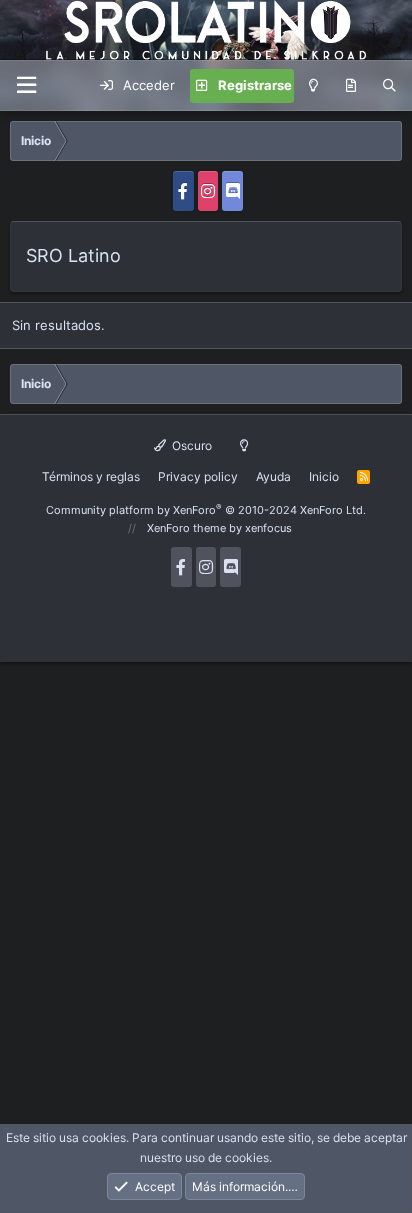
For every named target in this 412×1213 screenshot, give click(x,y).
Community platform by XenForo (206, 510)
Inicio (324, 476)
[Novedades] (350, 86)
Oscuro (190, 445)
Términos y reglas (91, 476)
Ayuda (273, 476)
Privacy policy (198, 476)
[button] (26, 85)
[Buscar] (389, 86)
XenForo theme (186, 528)
